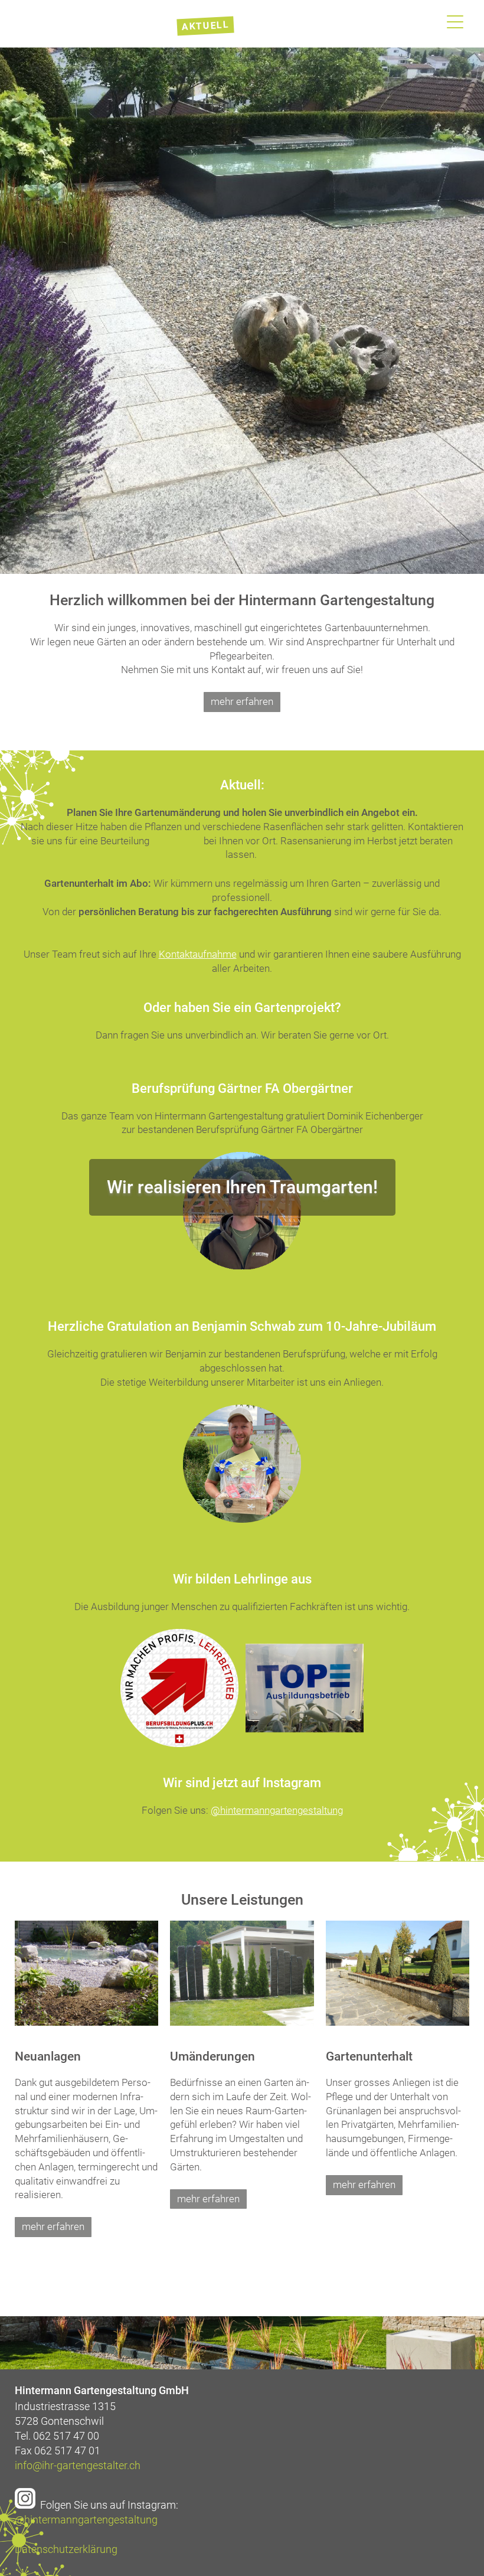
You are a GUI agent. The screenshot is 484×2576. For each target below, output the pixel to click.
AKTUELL (206, 26)
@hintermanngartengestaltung (86, 2520)
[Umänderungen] (242, 2022)
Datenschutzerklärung (66, 2549)
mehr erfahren (242, 701)
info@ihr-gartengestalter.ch (78, 2465)
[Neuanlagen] (86, 2022)
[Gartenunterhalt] (398, 2022)
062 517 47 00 (66, 2436)
